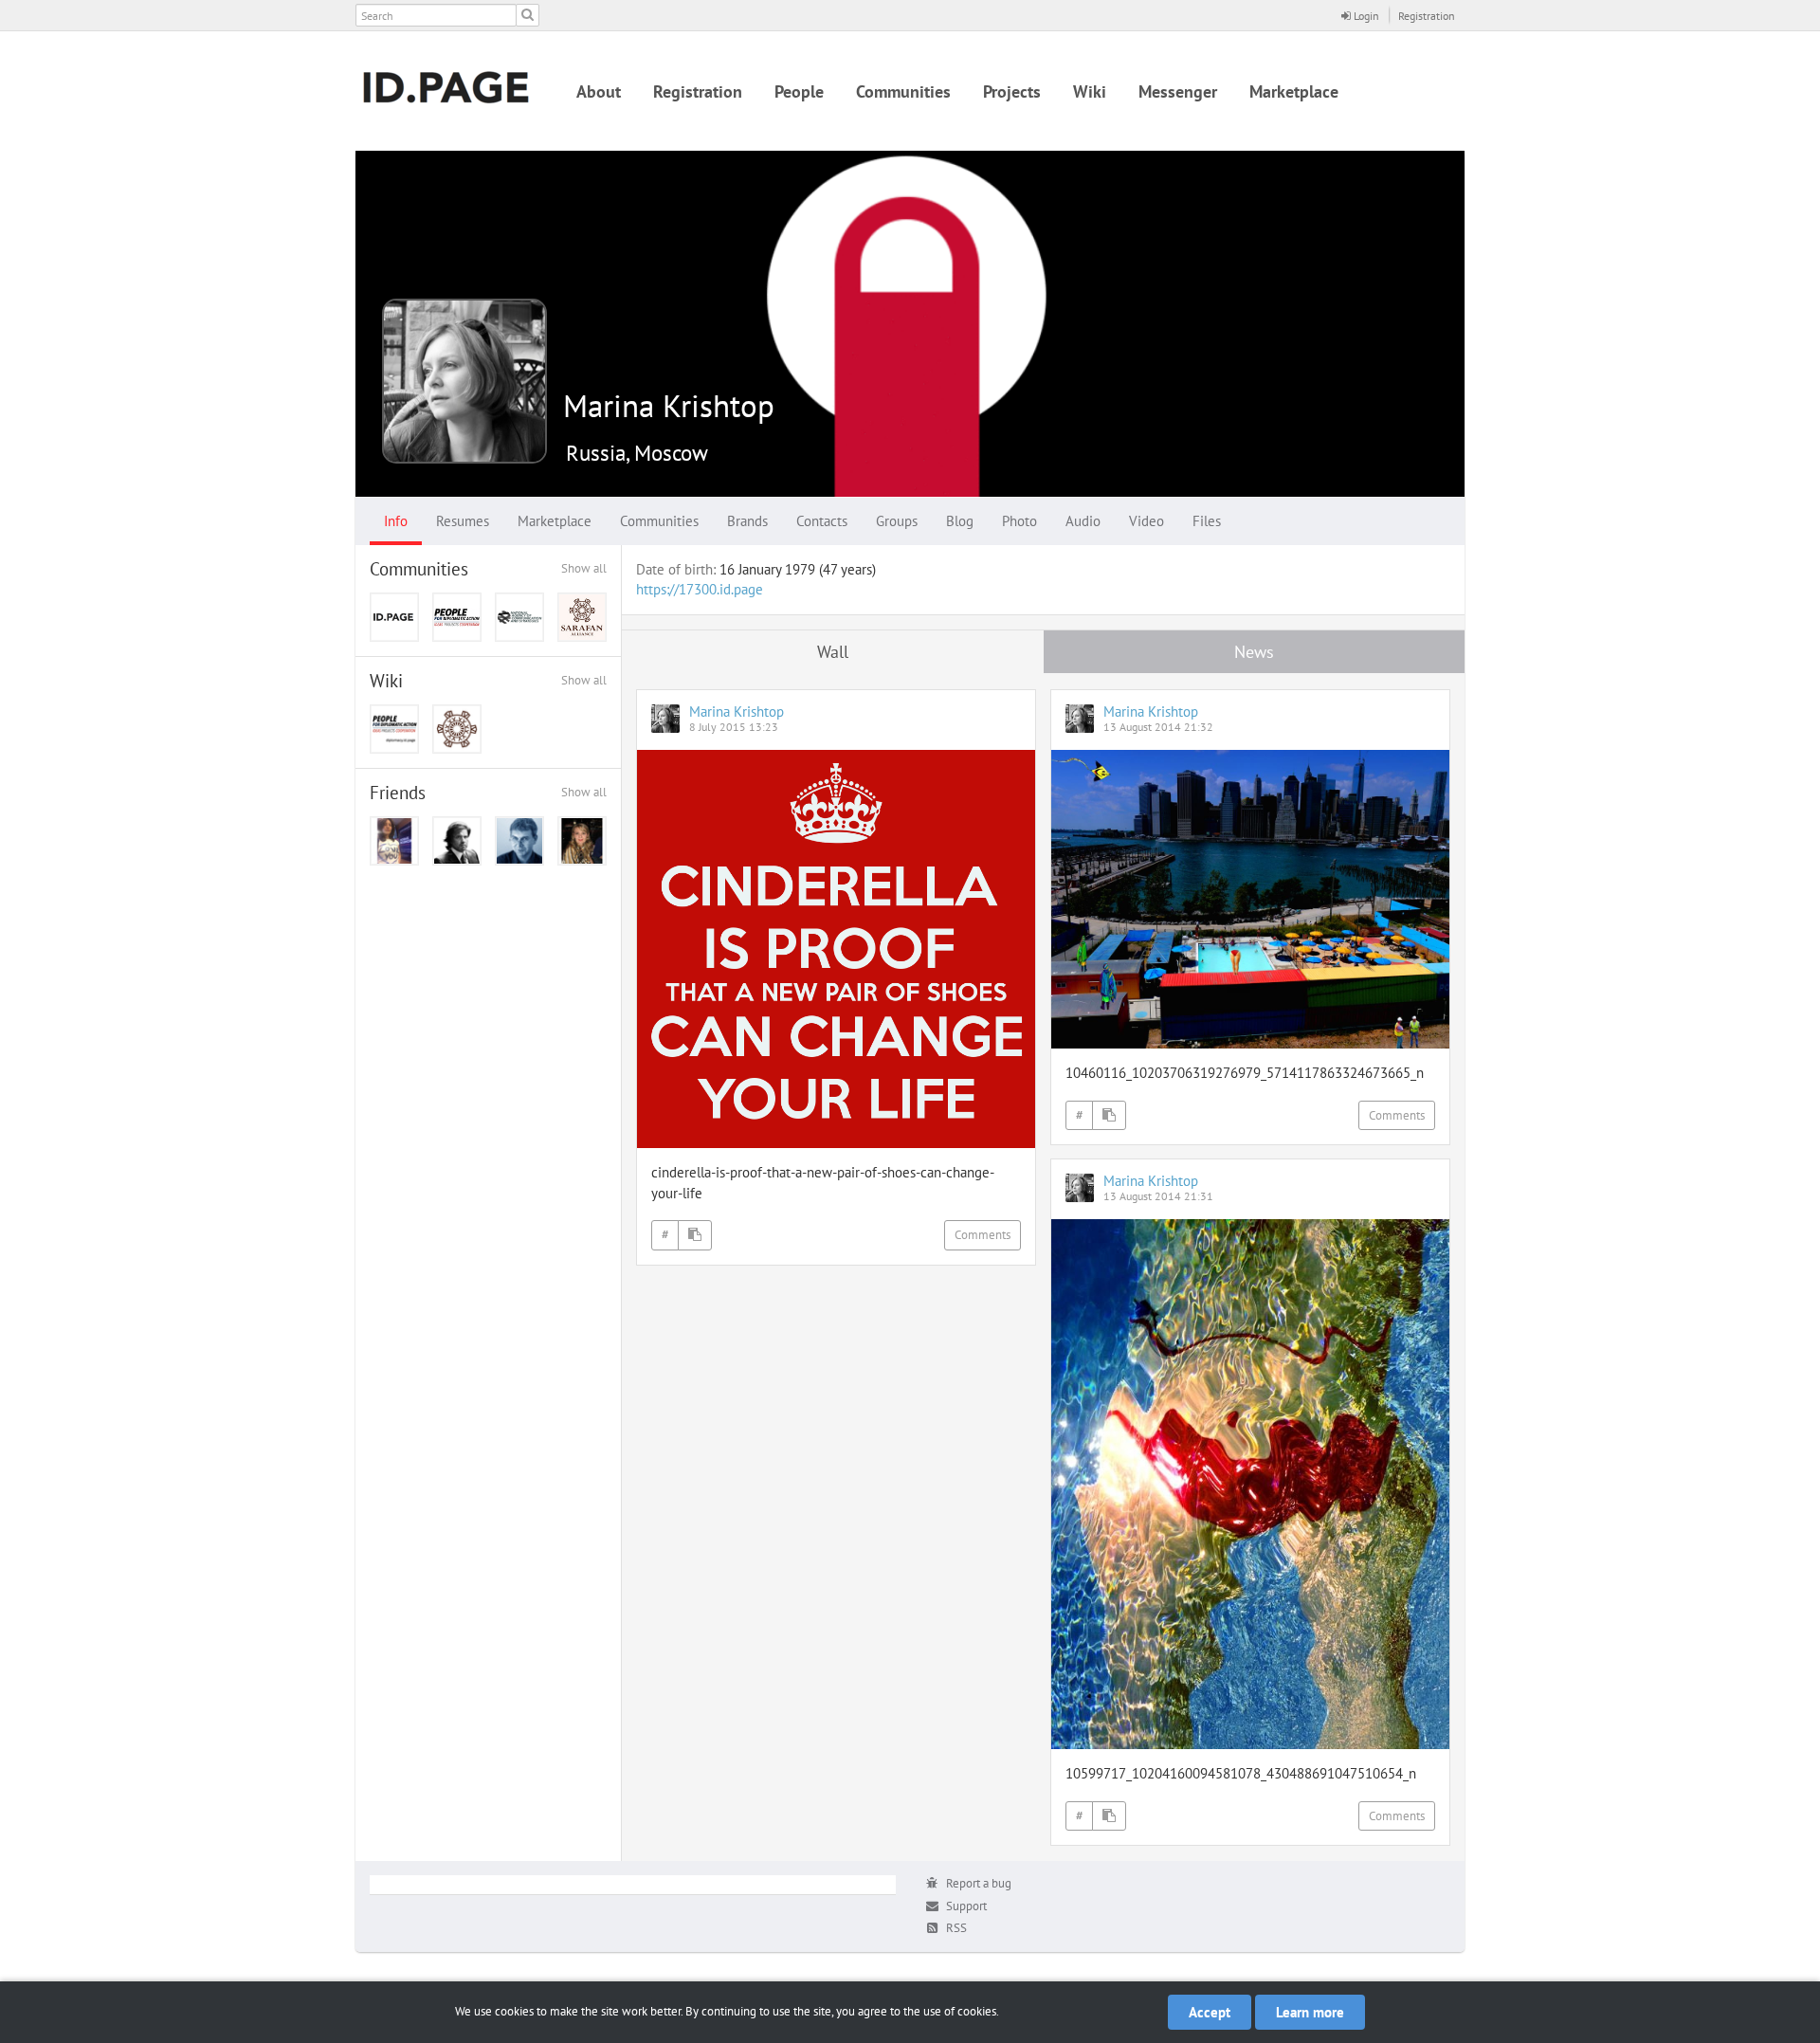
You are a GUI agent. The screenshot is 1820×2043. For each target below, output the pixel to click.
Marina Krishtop (669, 405)
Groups (897, 521)
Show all (584, 568)
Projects (1012, 91)
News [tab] (1254, 652)
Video (1147, 521)
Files (1207, 521)
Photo (1019, 521)
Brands (747, 521)
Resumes (463, 521)
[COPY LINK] (695, 1235)
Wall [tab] (833, 652)
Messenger (1178, 91)
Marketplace (1294, 91)
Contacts (822, 521)
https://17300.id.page (700, 589)
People (799, 91)
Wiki (1090, 91)
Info (396, 521)
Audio (1083, 521)
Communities (903, 91)
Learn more (1310, 2012)
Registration (1427, 16)
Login (1365, 16)
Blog (960, 521)
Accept (1210, 2012)
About (599, 91)
